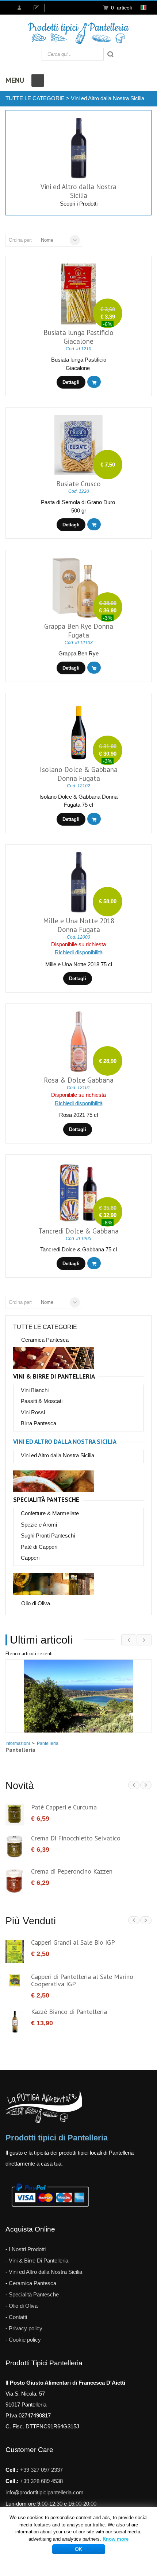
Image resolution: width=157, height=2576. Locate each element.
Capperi (30, 1558)
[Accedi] (20, 8)
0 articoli (121, 8)
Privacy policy (26, 2328)
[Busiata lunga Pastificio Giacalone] (79, 294)
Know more (116, 2539)
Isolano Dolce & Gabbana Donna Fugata (79, 774)
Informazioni (18, 1743)
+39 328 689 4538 (41, 2481)
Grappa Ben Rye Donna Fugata (79, 631)
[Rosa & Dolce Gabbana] (79, 1042)
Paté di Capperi (39, 1547)
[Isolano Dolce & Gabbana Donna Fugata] (79, 731)
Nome (47, 240)
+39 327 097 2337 (41, 2470)
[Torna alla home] (79, 33)
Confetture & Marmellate (50, 1513)
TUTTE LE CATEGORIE (35, 98)
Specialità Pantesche (46, 1500)
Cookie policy (25, 2340)
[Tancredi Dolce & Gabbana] (79, 1192)
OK (78, 2549)
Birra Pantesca (39, 1423)
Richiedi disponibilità (79, 952)
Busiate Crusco (78, 484)
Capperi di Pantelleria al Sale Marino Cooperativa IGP (82, 1980)
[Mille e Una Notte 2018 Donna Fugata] (79, 882)
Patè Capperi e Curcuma (64, 1807)
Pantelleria (48, 1743)
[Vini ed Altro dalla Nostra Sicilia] (79, 148)
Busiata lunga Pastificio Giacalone (78, 337)
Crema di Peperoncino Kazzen (72, 1871)
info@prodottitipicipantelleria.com (45, 2492)
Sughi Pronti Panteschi (48, 1536)
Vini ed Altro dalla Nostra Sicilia (108, 98)
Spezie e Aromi (39, 1525)
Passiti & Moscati (42, 1401)
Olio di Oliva (36, 1603)
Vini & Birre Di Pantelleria (54, 1377)
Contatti (18, 2317)
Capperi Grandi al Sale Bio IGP (73, 1942)
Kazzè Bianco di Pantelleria (69, 2012)
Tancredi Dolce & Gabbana (78, 1231)
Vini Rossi (33, 1412)
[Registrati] (39, 8)
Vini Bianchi (35, 1390)
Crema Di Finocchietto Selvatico (76, 1838)
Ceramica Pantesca (45, 1340)
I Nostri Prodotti (27, 2249)
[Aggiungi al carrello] (94, 382)
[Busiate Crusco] (79, 445)
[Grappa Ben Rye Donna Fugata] (79, 588)
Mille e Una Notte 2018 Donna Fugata (79, 925)
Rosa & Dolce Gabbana (79, 1080)
